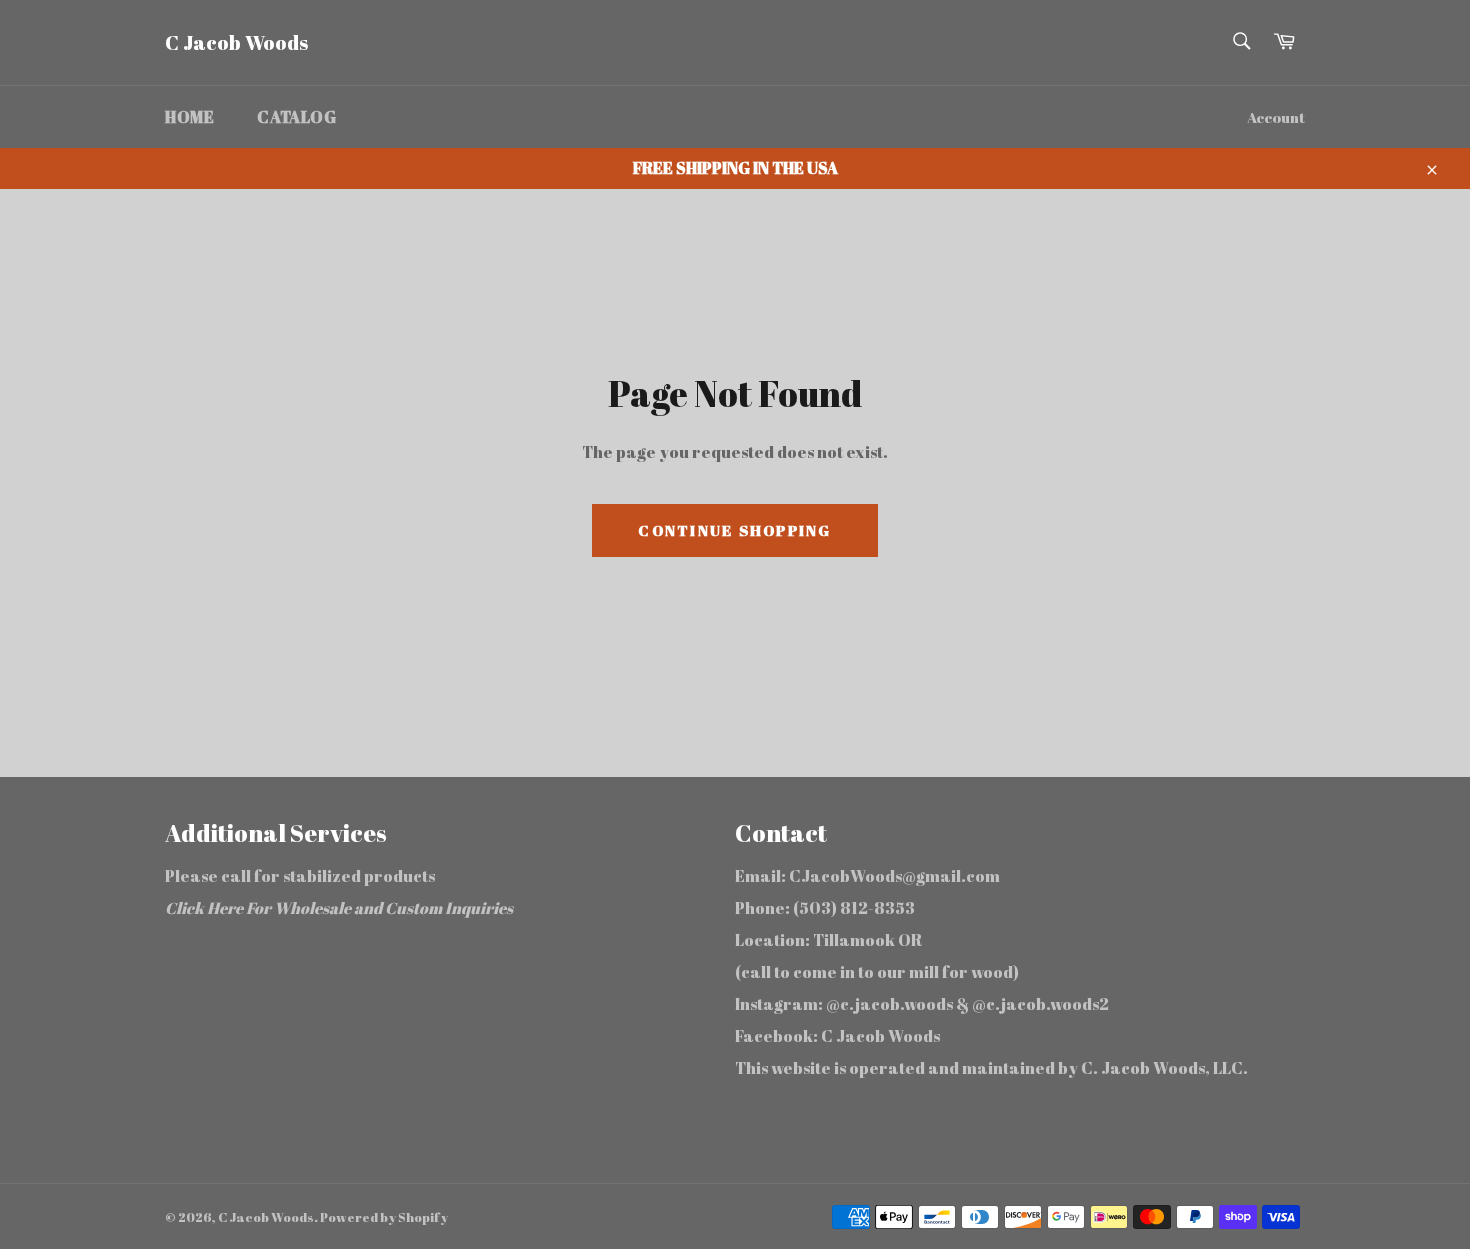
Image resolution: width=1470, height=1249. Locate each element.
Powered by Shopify (384, 1217)
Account (1276, 117)
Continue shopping (734, 530)
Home (189, 117)
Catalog (296, 117)
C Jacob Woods (236, 42)
